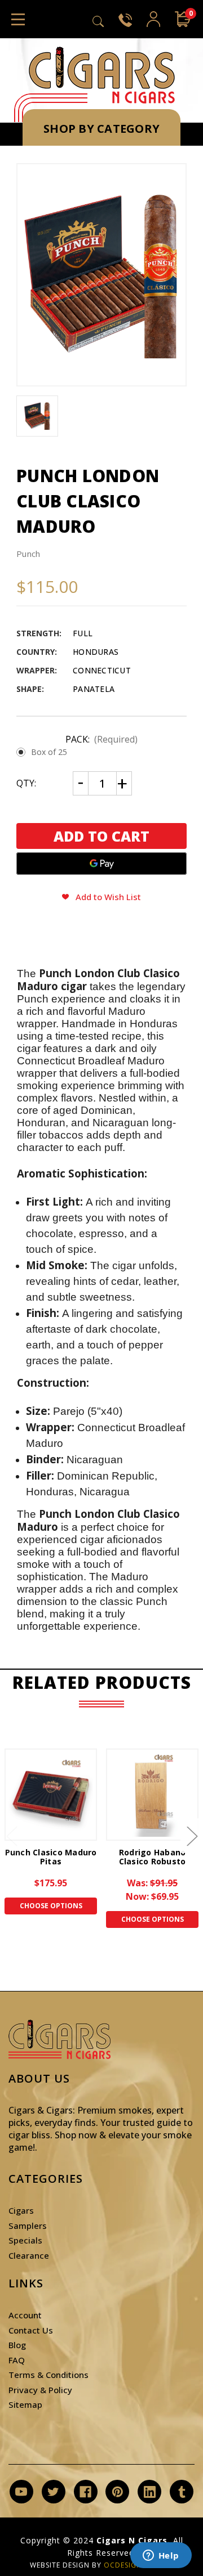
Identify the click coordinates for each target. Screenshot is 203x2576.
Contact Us (31, 2330)
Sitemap (25, 2404)
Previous (11, 1835)
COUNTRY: (37, 652)
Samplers (28, 2226)
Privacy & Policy (40, 2390)
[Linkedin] (150, 2492)
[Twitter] (53, 2492)
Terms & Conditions (48, 2375)
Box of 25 (49, 752)
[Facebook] (85, 2492)
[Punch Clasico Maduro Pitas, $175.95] (51, 1795)
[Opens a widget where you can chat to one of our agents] (161, 2556)
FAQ (17, 2360)
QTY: (26, 783)
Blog (17, 2345)
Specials (25, 2240)
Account (25, 2315)
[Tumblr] (182, 2492)
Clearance (29, 2255)
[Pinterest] (118, 2492)
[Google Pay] (101, 864)
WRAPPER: (37, 670)
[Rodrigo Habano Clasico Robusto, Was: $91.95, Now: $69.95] (152, 1795)
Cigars (21, 2210)
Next (192, 1835)
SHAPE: (30, 689)
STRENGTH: (39, 633)
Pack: (102, 739)
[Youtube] (21, 2492)
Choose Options (51, 1906)
